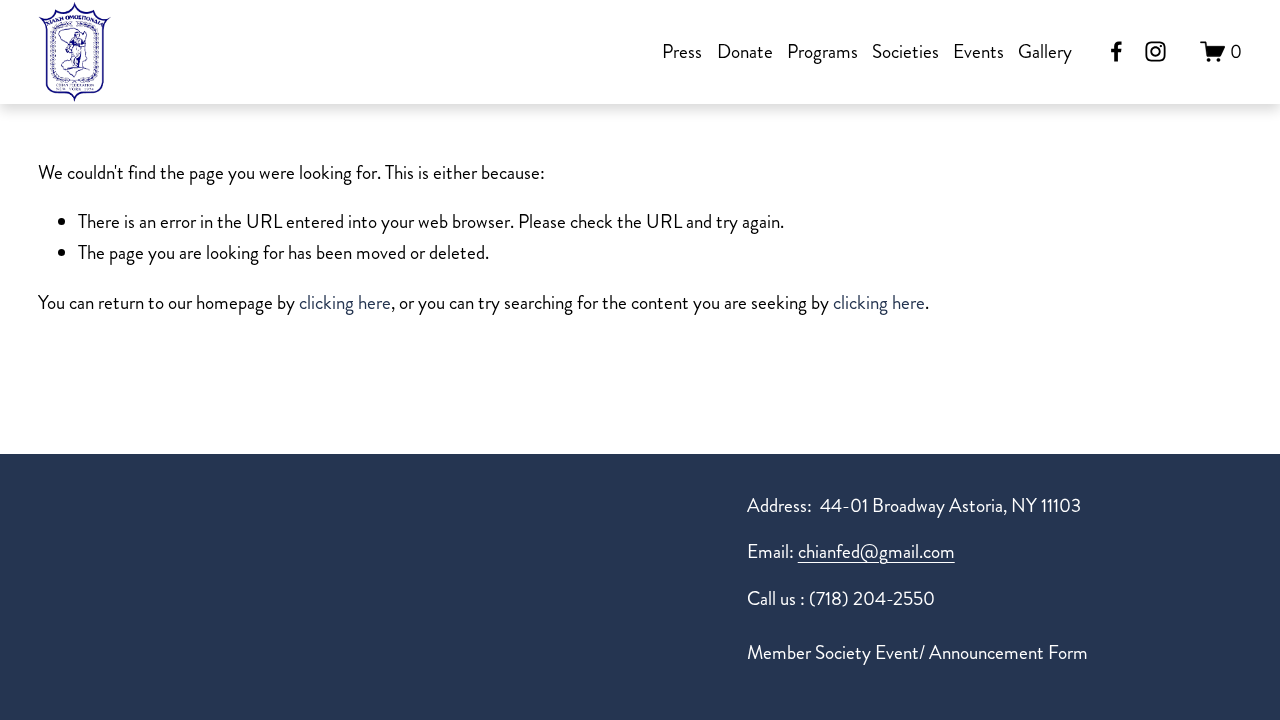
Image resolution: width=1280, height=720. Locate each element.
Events (978, 51)
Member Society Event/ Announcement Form (917, 652)
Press (682, 51)
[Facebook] (1116, 51)
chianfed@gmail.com (876, 551)
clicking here (345, 302)
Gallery (1045, 51)
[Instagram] (1155, 51)
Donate (745, 51)
